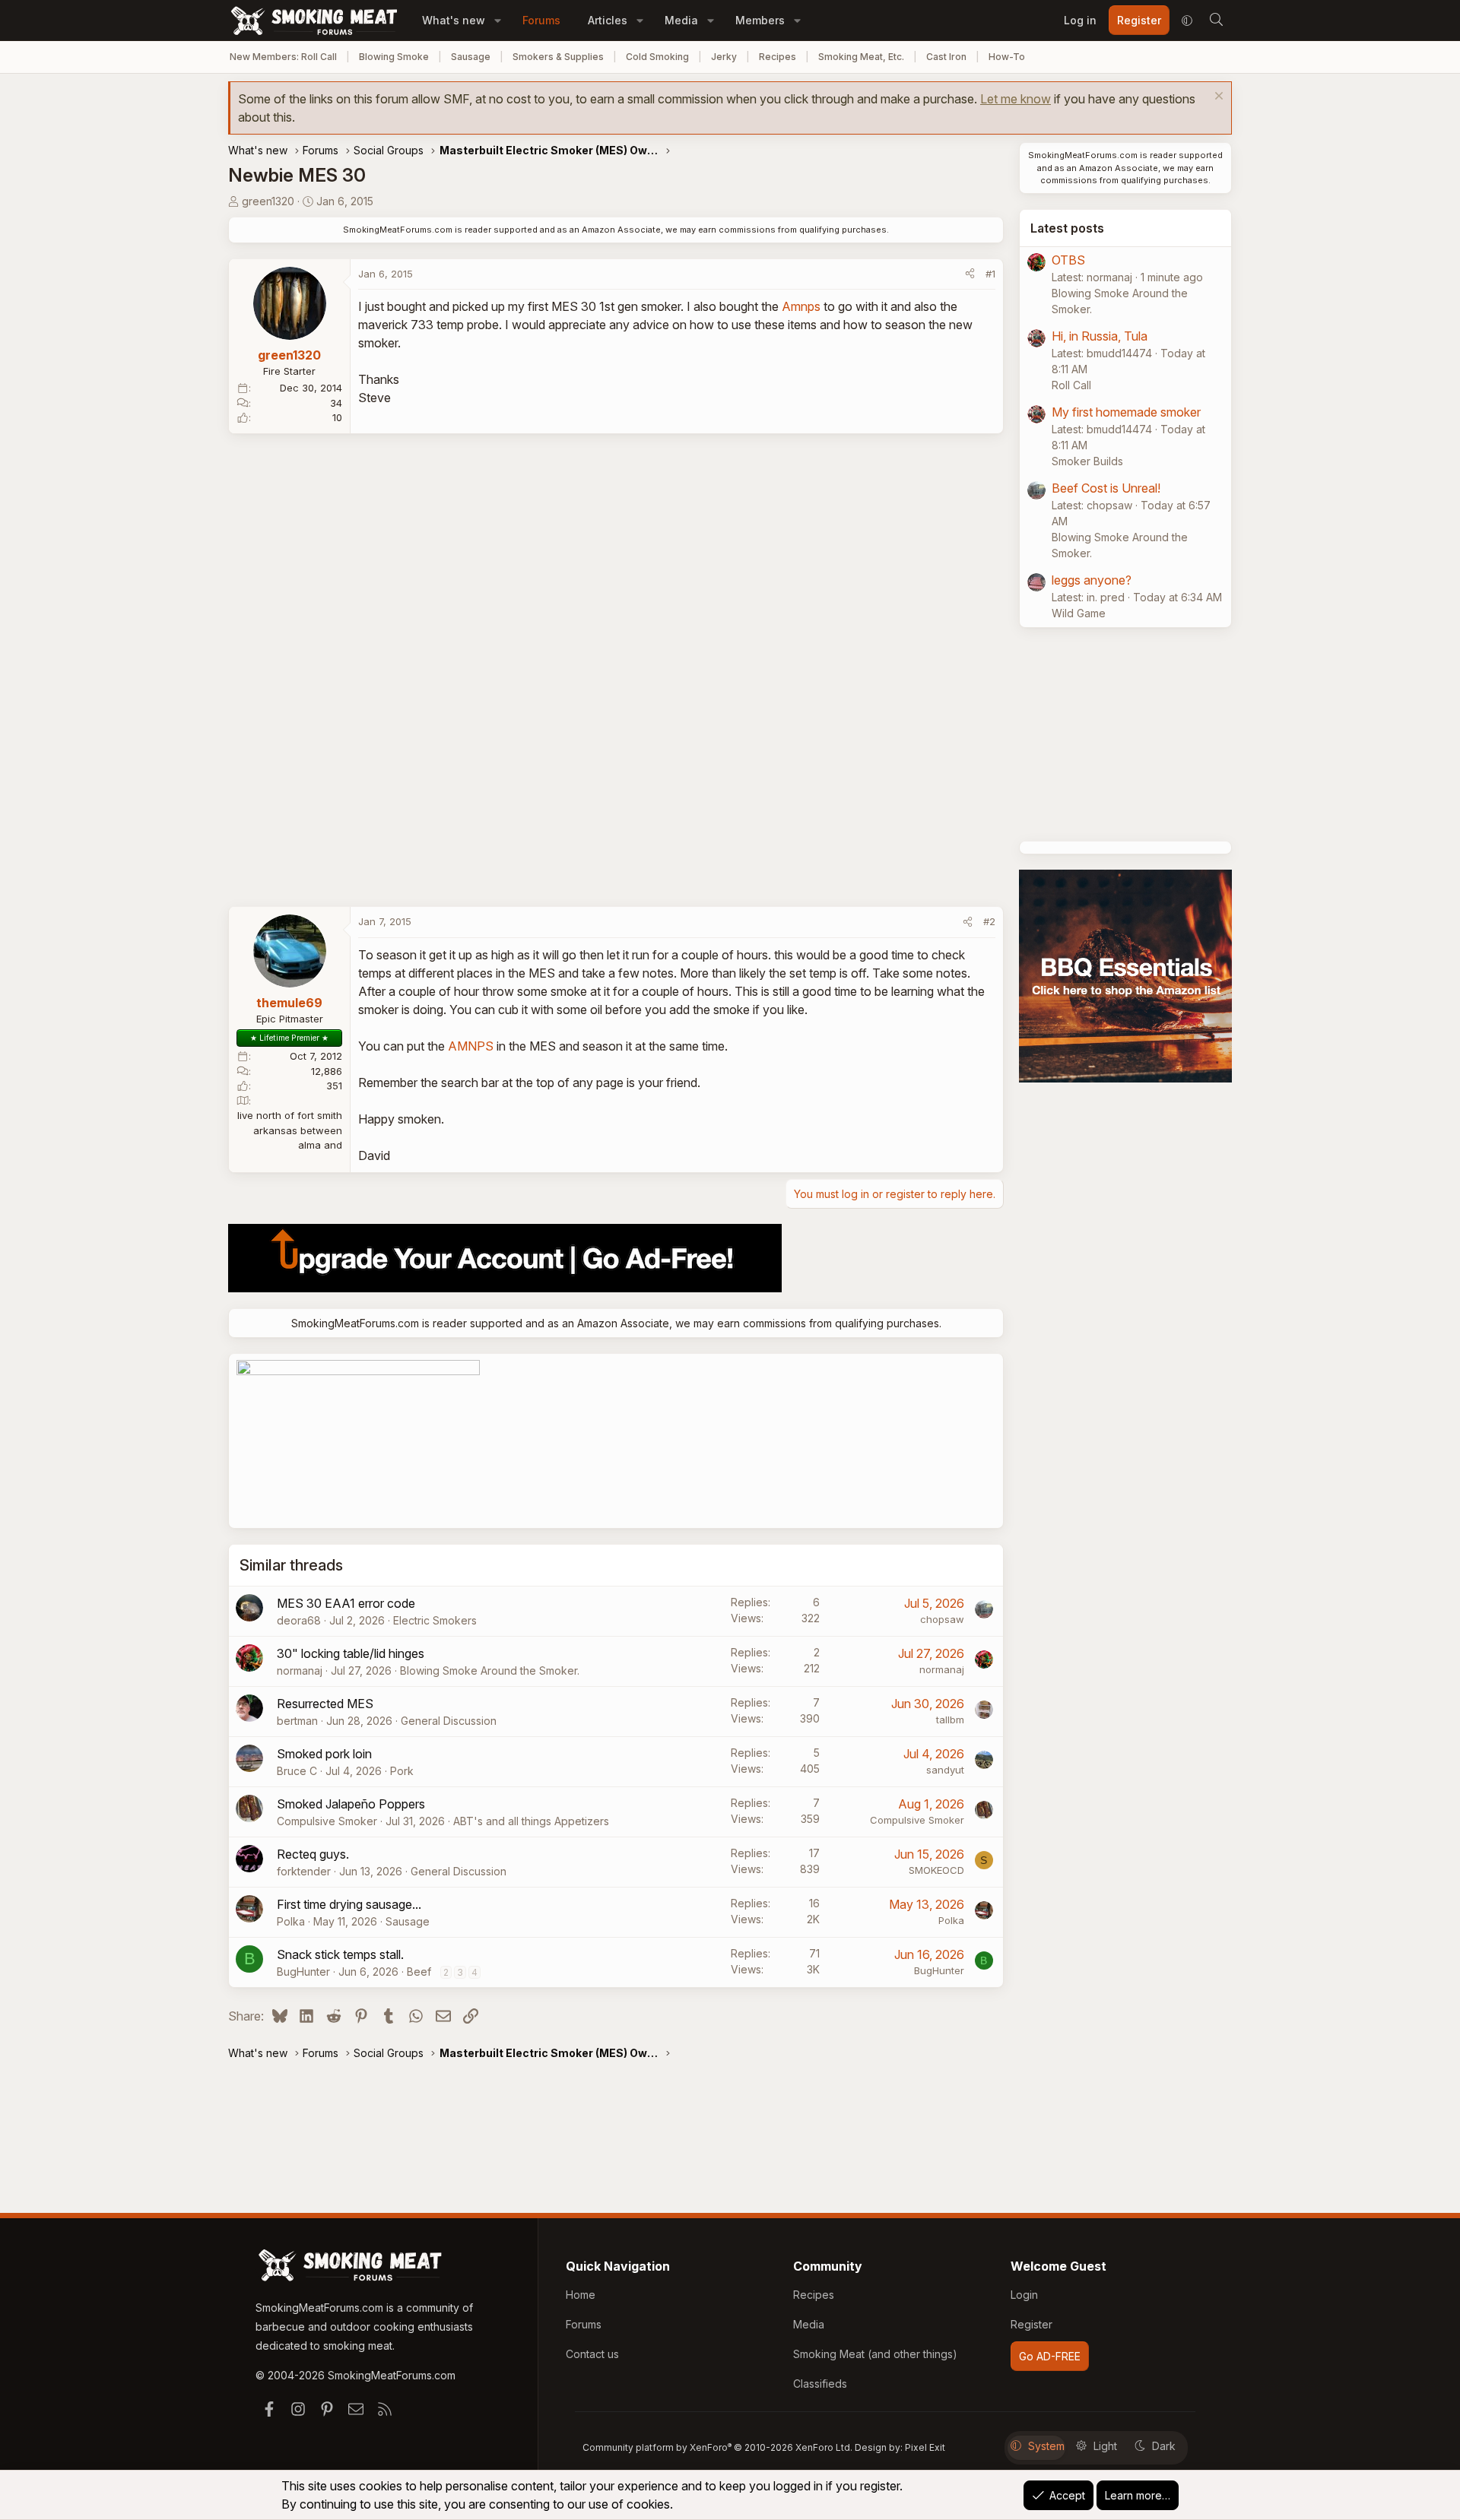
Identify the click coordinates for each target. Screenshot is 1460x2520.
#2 (989, 921)
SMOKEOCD (936, 1870)
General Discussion (449, 1721)
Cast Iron (946, 57)
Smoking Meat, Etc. (861, 57)
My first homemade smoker (1126, 412)
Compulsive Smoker (327, 1821)
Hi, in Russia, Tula (1100, 336)
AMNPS (471, 1046)
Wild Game (1079, 613)
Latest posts (1067, 228)
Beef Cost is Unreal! (1106, 488)
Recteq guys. (313, 1854)
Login (1024, 2295)
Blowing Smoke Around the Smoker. (490, 1670)
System (1046, 2446)
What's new (454, 20)
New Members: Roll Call (283, 57)
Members (760, 20)
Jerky (724, 57)
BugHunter (303, 1972)
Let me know (1016, 99)
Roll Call (1071, 385)
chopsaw (942, 1619)
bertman (297, 1721)
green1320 (268, 201)
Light (1105, 2446)
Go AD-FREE (1050, 2356)
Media (681, 20)
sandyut (945, 1770)
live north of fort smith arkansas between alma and (290, 1130)
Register (1032, 2324)
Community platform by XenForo (717, 2447)
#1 (990, 274)
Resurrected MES (325, 1704)
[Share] (970, 274)
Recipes (778, 57)
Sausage (471, 57)
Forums (541, 20)
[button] (498, 20)
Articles (608, 20)
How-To (1007, 57)
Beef (419, 1972)
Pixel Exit (925, 2447)
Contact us (592, 2354)
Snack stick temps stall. (340, 1954)
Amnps (801, 306)
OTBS (1068, 260)
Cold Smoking (657, 57)
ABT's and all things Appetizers (531, 1821)
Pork (402, 1771)
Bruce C (297, 1771)
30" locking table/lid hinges (351, 1653)
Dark (1164, 2446)
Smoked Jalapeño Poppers (351, 1804)
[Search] (1216, 21)
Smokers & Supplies (558, 57)
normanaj (300, 1670)
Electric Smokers (435, 1620)
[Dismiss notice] (1217, 98)
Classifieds (820, 2384)
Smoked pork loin (324, 1754)
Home (581, 2295)
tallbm (950, 1720)
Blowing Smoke (394, 57)
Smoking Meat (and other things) (875, 2354)
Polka (291, 1921)
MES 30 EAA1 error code (346, 1603)
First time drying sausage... (349, 1904)
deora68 (299, 1620)
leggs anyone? (1092, 580)
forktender (304, 1871)
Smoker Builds (1087, 461)
